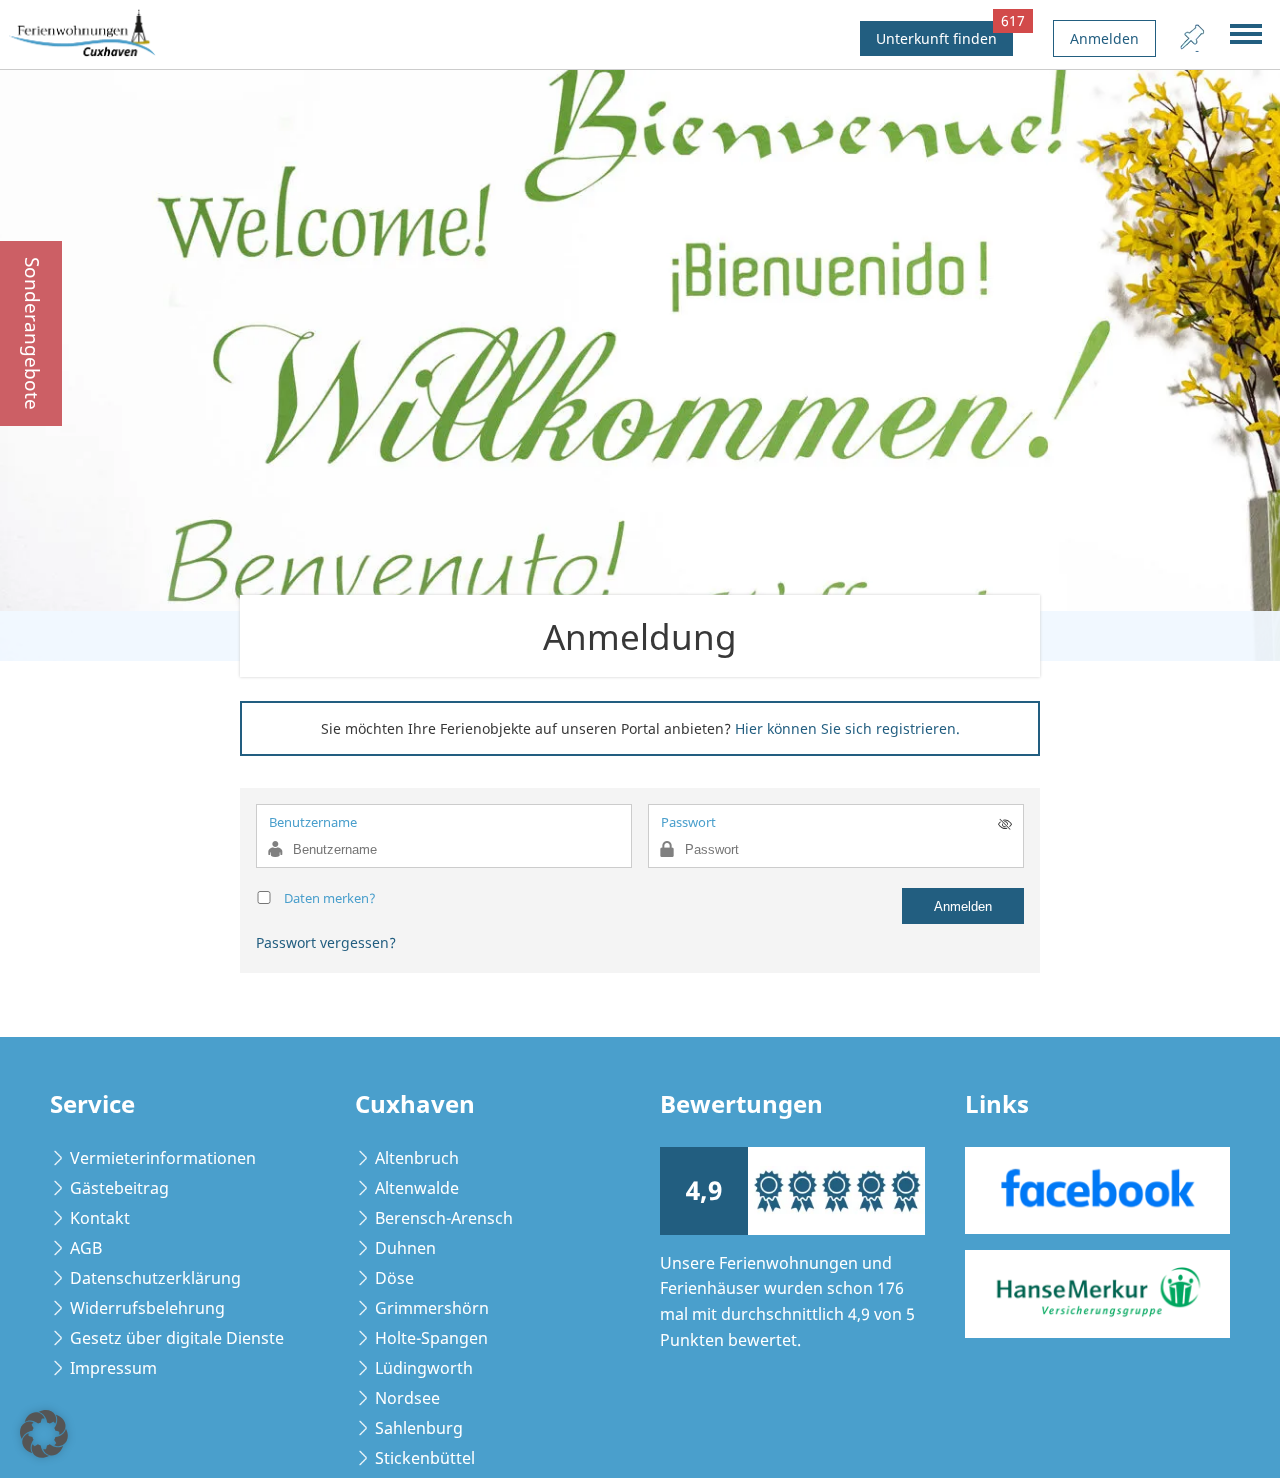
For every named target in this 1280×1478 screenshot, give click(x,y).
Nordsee (407, 1398)
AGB (86, 1248)
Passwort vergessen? (326, 942)
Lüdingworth (424, 1368)
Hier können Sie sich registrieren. (847, 728)
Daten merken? (330, 898)
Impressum (113, 1368)
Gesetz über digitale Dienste (177, 1338)
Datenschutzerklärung (155, 1278)
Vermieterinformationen (163, 1158)
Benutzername (313, 822)
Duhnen (405, 1248)
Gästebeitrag (119, 1188)
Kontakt (100, 1218)
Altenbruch (417, 1158)
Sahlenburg (419, 1428)
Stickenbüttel (425, 1458)
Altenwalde (417, 1188)
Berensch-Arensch (444, 1218)
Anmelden (1104, 38)
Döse (394, 1278)
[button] (44, 1434)
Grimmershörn (432, 1308)
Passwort (688, 822)
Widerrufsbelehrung (147, 1308)
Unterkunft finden (944, 34)
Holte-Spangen (431, 1338)
